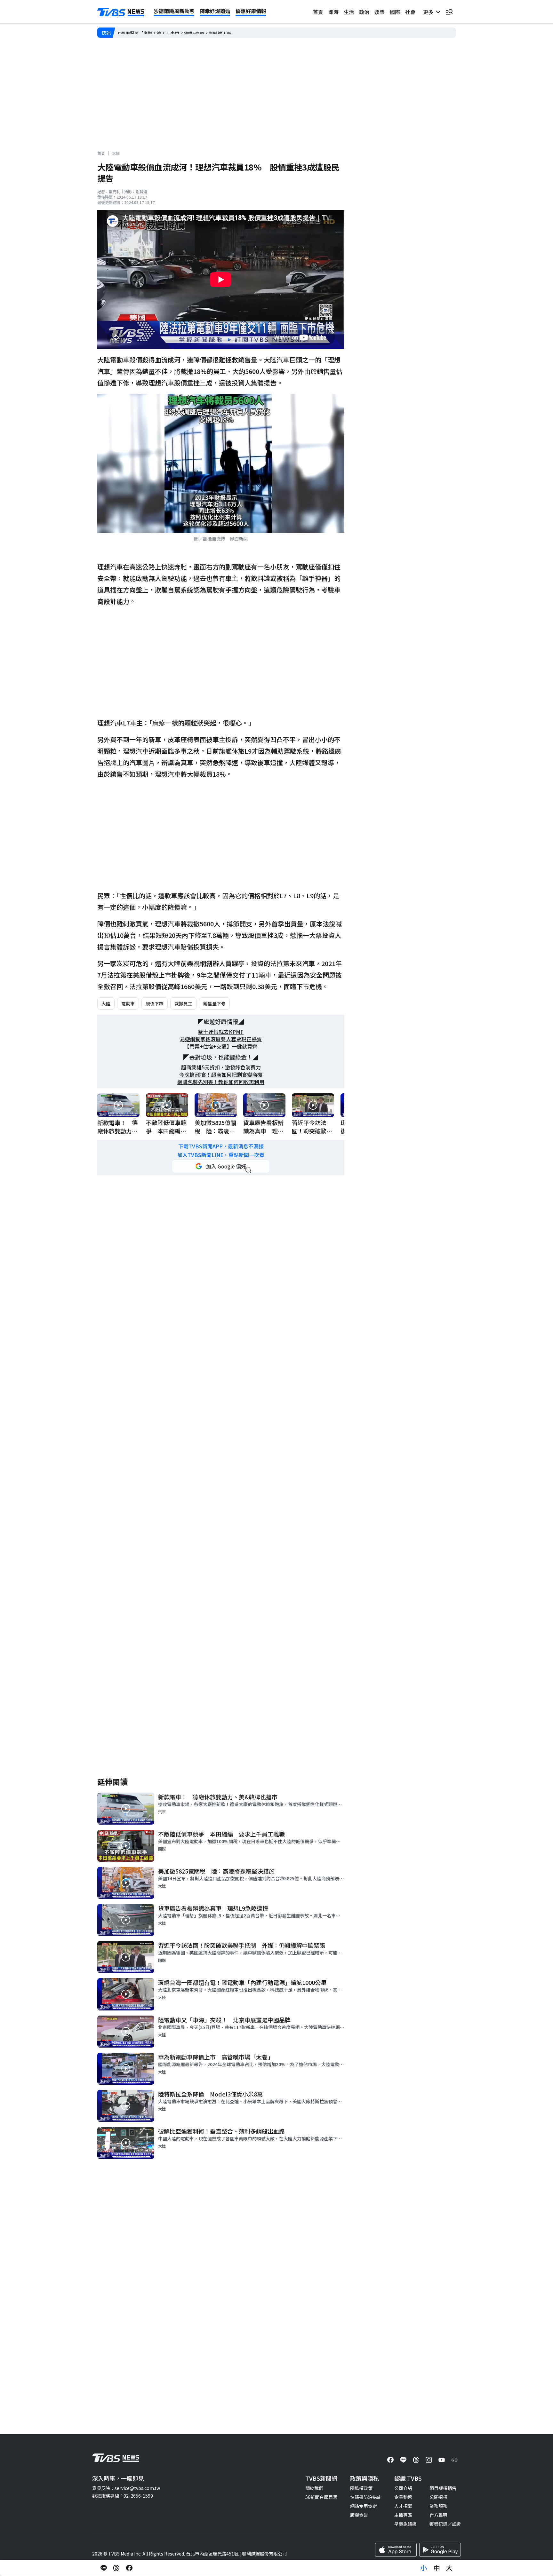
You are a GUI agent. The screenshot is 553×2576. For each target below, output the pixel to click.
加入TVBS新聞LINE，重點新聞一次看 (221, 1155)
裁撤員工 (183, 1003)
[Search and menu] (449, 12)
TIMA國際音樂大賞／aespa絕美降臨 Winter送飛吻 (169, 32)
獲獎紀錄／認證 (445, 2524)
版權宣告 (359, 2515)
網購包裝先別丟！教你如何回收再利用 (221, 1082)
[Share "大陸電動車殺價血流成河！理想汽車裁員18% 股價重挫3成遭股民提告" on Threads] (116, 2568)
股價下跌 (155, 1003)
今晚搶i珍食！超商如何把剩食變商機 (221, 1075)
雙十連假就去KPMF (221, 1032)
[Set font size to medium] (437, 2568)
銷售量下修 (214, 1003)
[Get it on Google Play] (440, 2550)
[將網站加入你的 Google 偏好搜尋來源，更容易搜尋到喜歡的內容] (221, 1166)
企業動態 (403, 2497)
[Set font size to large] (449, 2568)
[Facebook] (390, 2460)
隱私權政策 (361, 2488)
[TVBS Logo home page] (121, 12)
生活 (349, 12)
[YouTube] (442, 2460)
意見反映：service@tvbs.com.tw (126, 2488)
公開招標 (438, 2497)
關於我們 (314, 2488)
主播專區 (403, 2515)
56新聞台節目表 (321, 2497)
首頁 (318, 12)
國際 (395, 12)
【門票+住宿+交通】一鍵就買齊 (221, 1046)
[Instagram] (429, 2460)
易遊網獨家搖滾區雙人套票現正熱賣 (221, 1039)
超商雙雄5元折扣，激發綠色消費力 (221, 1067)
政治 (364, 12)
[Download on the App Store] (396, 2550)
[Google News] (454, 2460)
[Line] (403, 2460)
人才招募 (403, 2506)
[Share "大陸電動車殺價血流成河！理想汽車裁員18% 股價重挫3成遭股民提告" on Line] (104, 2568)
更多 (429, 12)
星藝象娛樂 (405, 2524)
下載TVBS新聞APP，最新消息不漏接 (221, 1146)
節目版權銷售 (443, 2488)
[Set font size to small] (424, 2568)
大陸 (116, 153)
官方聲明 (438, 2515)
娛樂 (380, 12)
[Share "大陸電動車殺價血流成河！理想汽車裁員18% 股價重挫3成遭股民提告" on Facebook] (129, 2568)
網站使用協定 (364, 2506)
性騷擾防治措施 (366, 2497)
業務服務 (438, 2506)
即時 (333, 12)
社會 (410, 12)
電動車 (128, 1003)
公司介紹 (403, 2488)
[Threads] (416, 2460)
